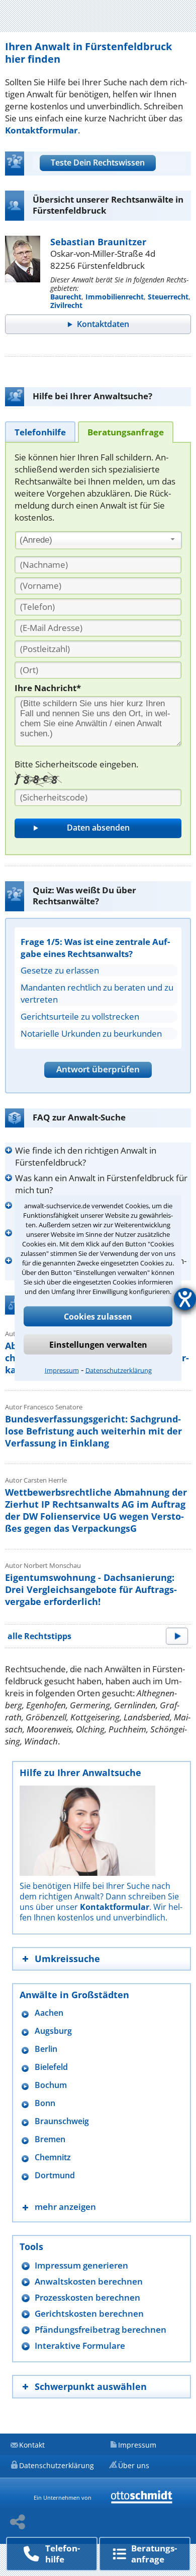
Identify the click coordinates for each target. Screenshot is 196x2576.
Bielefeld (51, 2067)
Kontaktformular (41, 130)
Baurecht (66, 297)
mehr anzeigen (65, 2207)
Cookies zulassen (98, 1317)
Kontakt (32, 2445)
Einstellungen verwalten (98, 1345)
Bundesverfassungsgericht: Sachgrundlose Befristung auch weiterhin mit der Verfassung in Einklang (93, 1431)
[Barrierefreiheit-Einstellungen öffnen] (185, 1299)
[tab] (40, 432)
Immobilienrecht (115, 297)
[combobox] (99, 540)
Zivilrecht (66, 305)
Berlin (46, 2049)
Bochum (51, 2085)
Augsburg (53, 2031)
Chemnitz (53, 2157)
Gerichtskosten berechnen (89, 2313)
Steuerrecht (168, 297)
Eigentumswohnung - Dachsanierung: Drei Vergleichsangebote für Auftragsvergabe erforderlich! (91, 1589)
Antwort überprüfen (98, 1069)
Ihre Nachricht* (48, 688)
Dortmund (55, 2176)
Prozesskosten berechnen (87, 2297)
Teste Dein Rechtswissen (98, 163)
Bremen (50, 2139)
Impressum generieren (81, 2265)
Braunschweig (62, 2121)
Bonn (45, 2103)
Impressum (62, 1370)
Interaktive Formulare (80, 2346)
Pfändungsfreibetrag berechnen (101, 2329)
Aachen (49, 2013)
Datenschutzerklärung (119, 1370)
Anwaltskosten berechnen (89, 2281)
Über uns (134, 2465)
